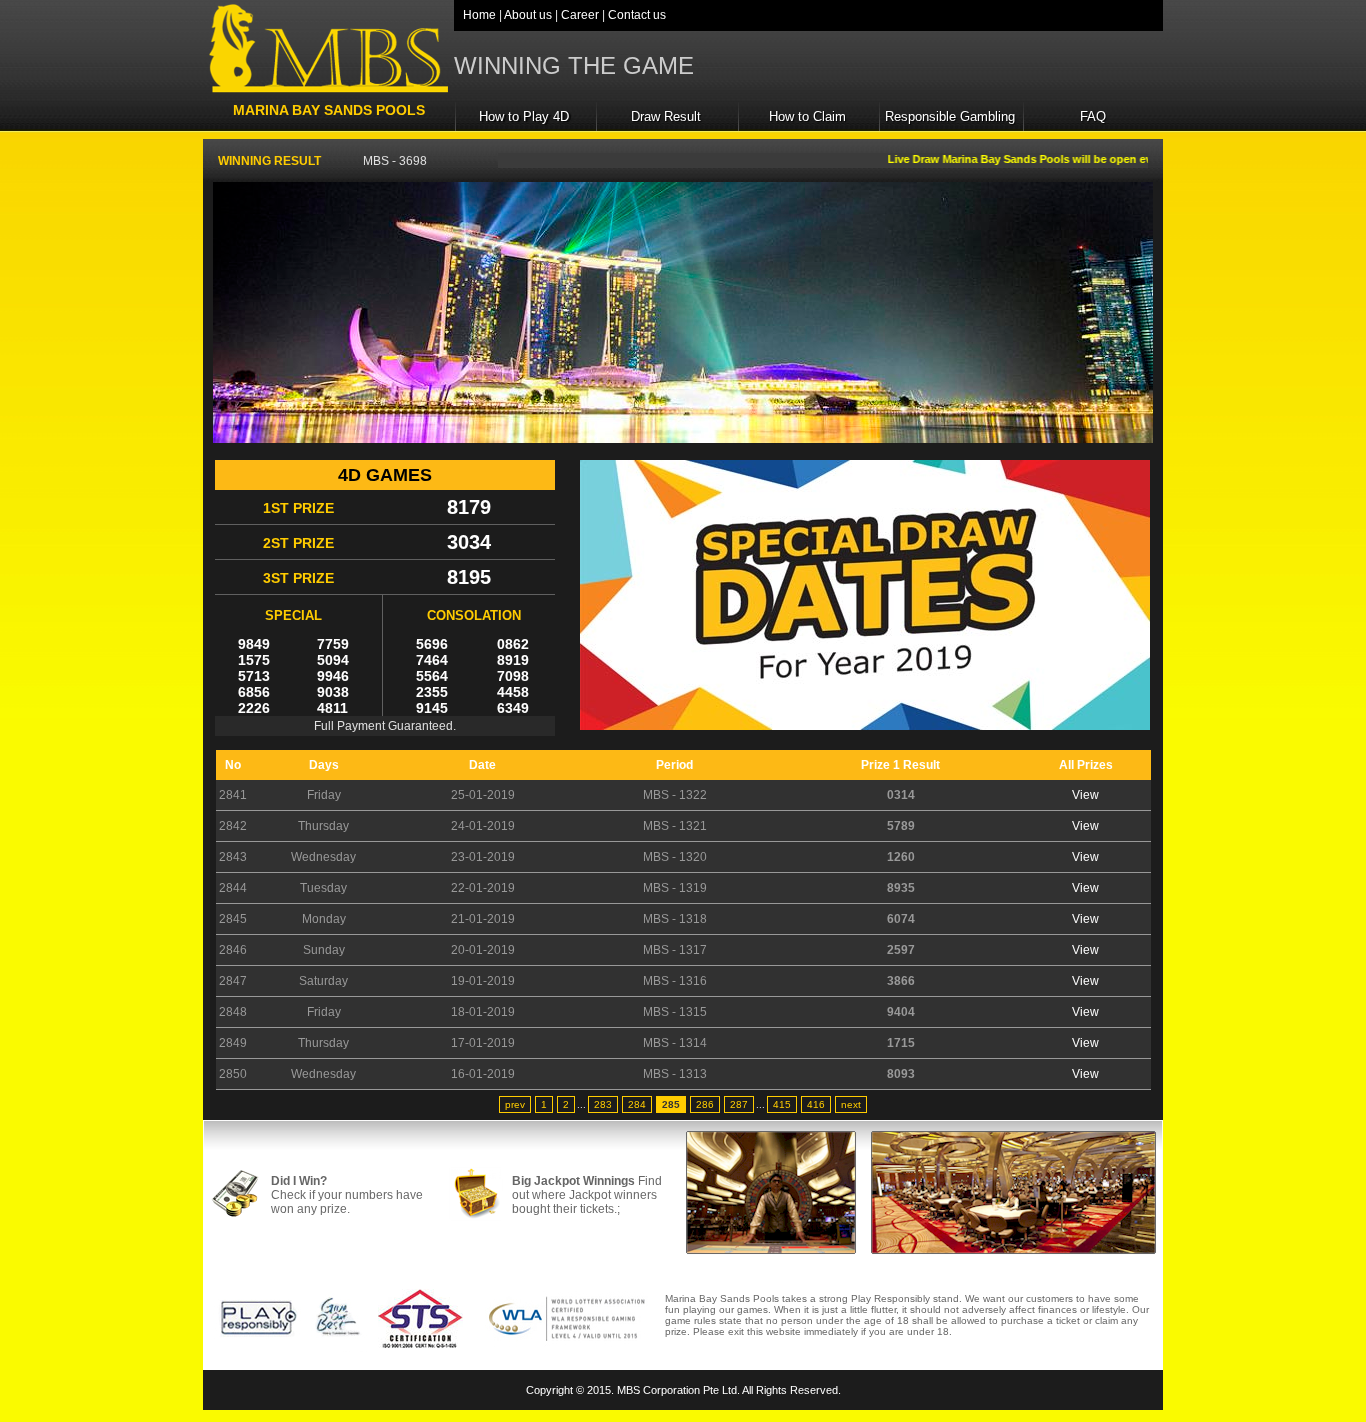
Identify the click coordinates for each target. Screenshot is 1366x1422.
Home (479, 15)
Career (580, 15)
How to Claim (807, 116)
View (1085, 795)
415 (782, 1104)
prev (515, 1104)
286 (705, 1104)
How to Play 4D (524, 116)
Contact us (637, 15)
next (851, 1104)
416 (816, 1104)
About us (528, 15)
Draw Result (666, 116)
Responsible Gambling (950, 116)
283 (603, 1104)
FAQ (1093, 116)
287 (739, 1104)
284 (637, 1104)
